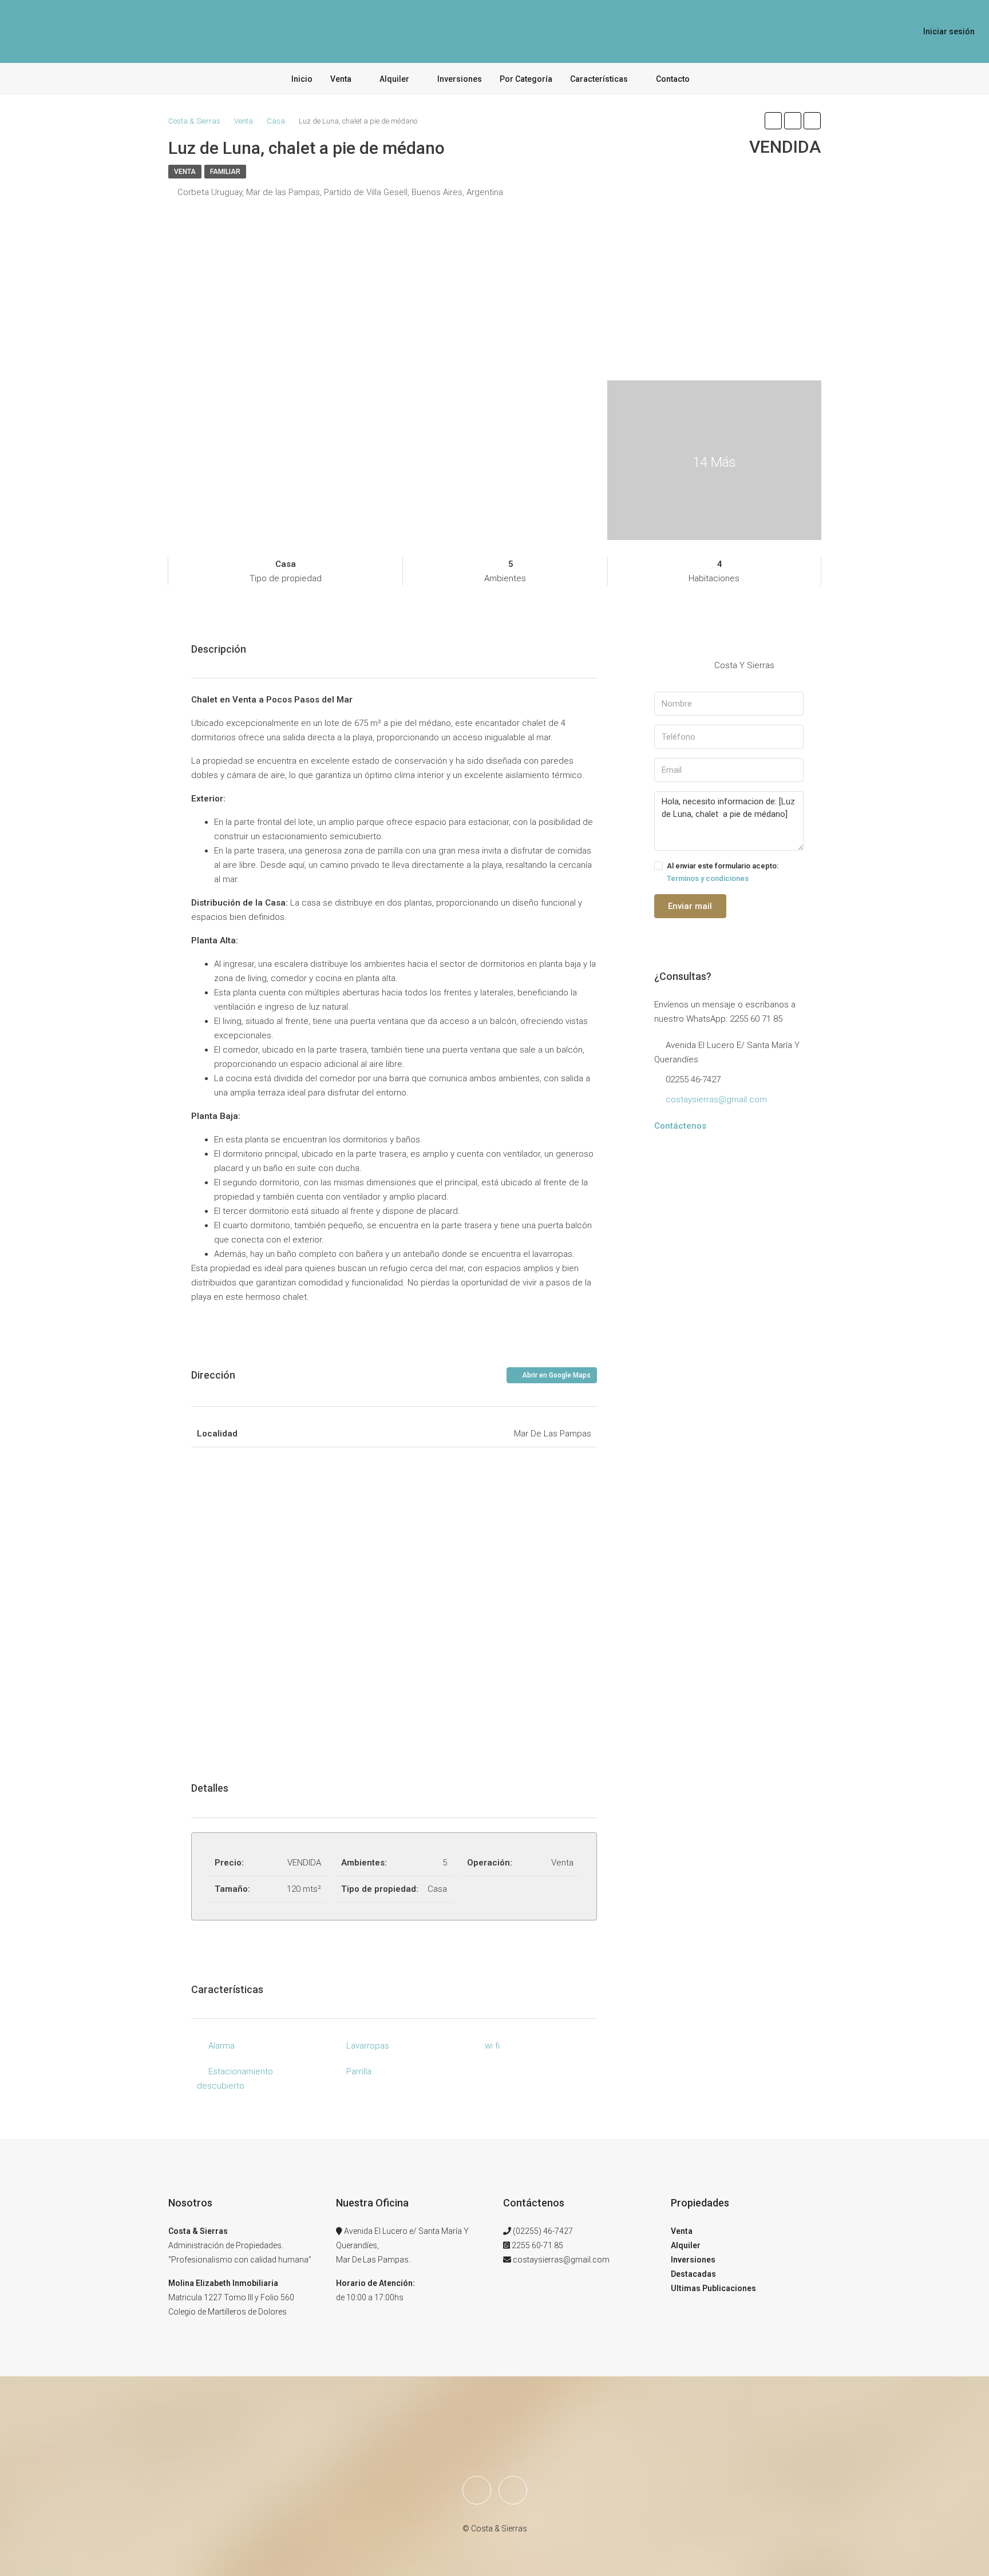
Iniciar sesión (949, 31)
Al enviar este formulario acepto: (723, 872)
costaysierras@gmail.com (716, 1100)
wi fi (492, 2046)
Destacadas (693, 2274)
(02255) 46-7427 (543, 2231)
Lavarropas (368, 2046)
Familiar (225, 172)
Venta (341, 79)
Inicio (302, 79)
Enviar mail (690, 906)
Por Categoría (526, 79)
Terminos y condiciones (708, 878)
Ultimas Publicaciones (713, 2288)
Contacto (673, 79)
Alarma (221, 2046)
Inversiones (460, 79)
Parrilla (359, 2071)
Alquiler (394, 79)
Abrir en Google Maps (555, 1375)
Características (599, 79)
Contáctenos (680, 1126)
